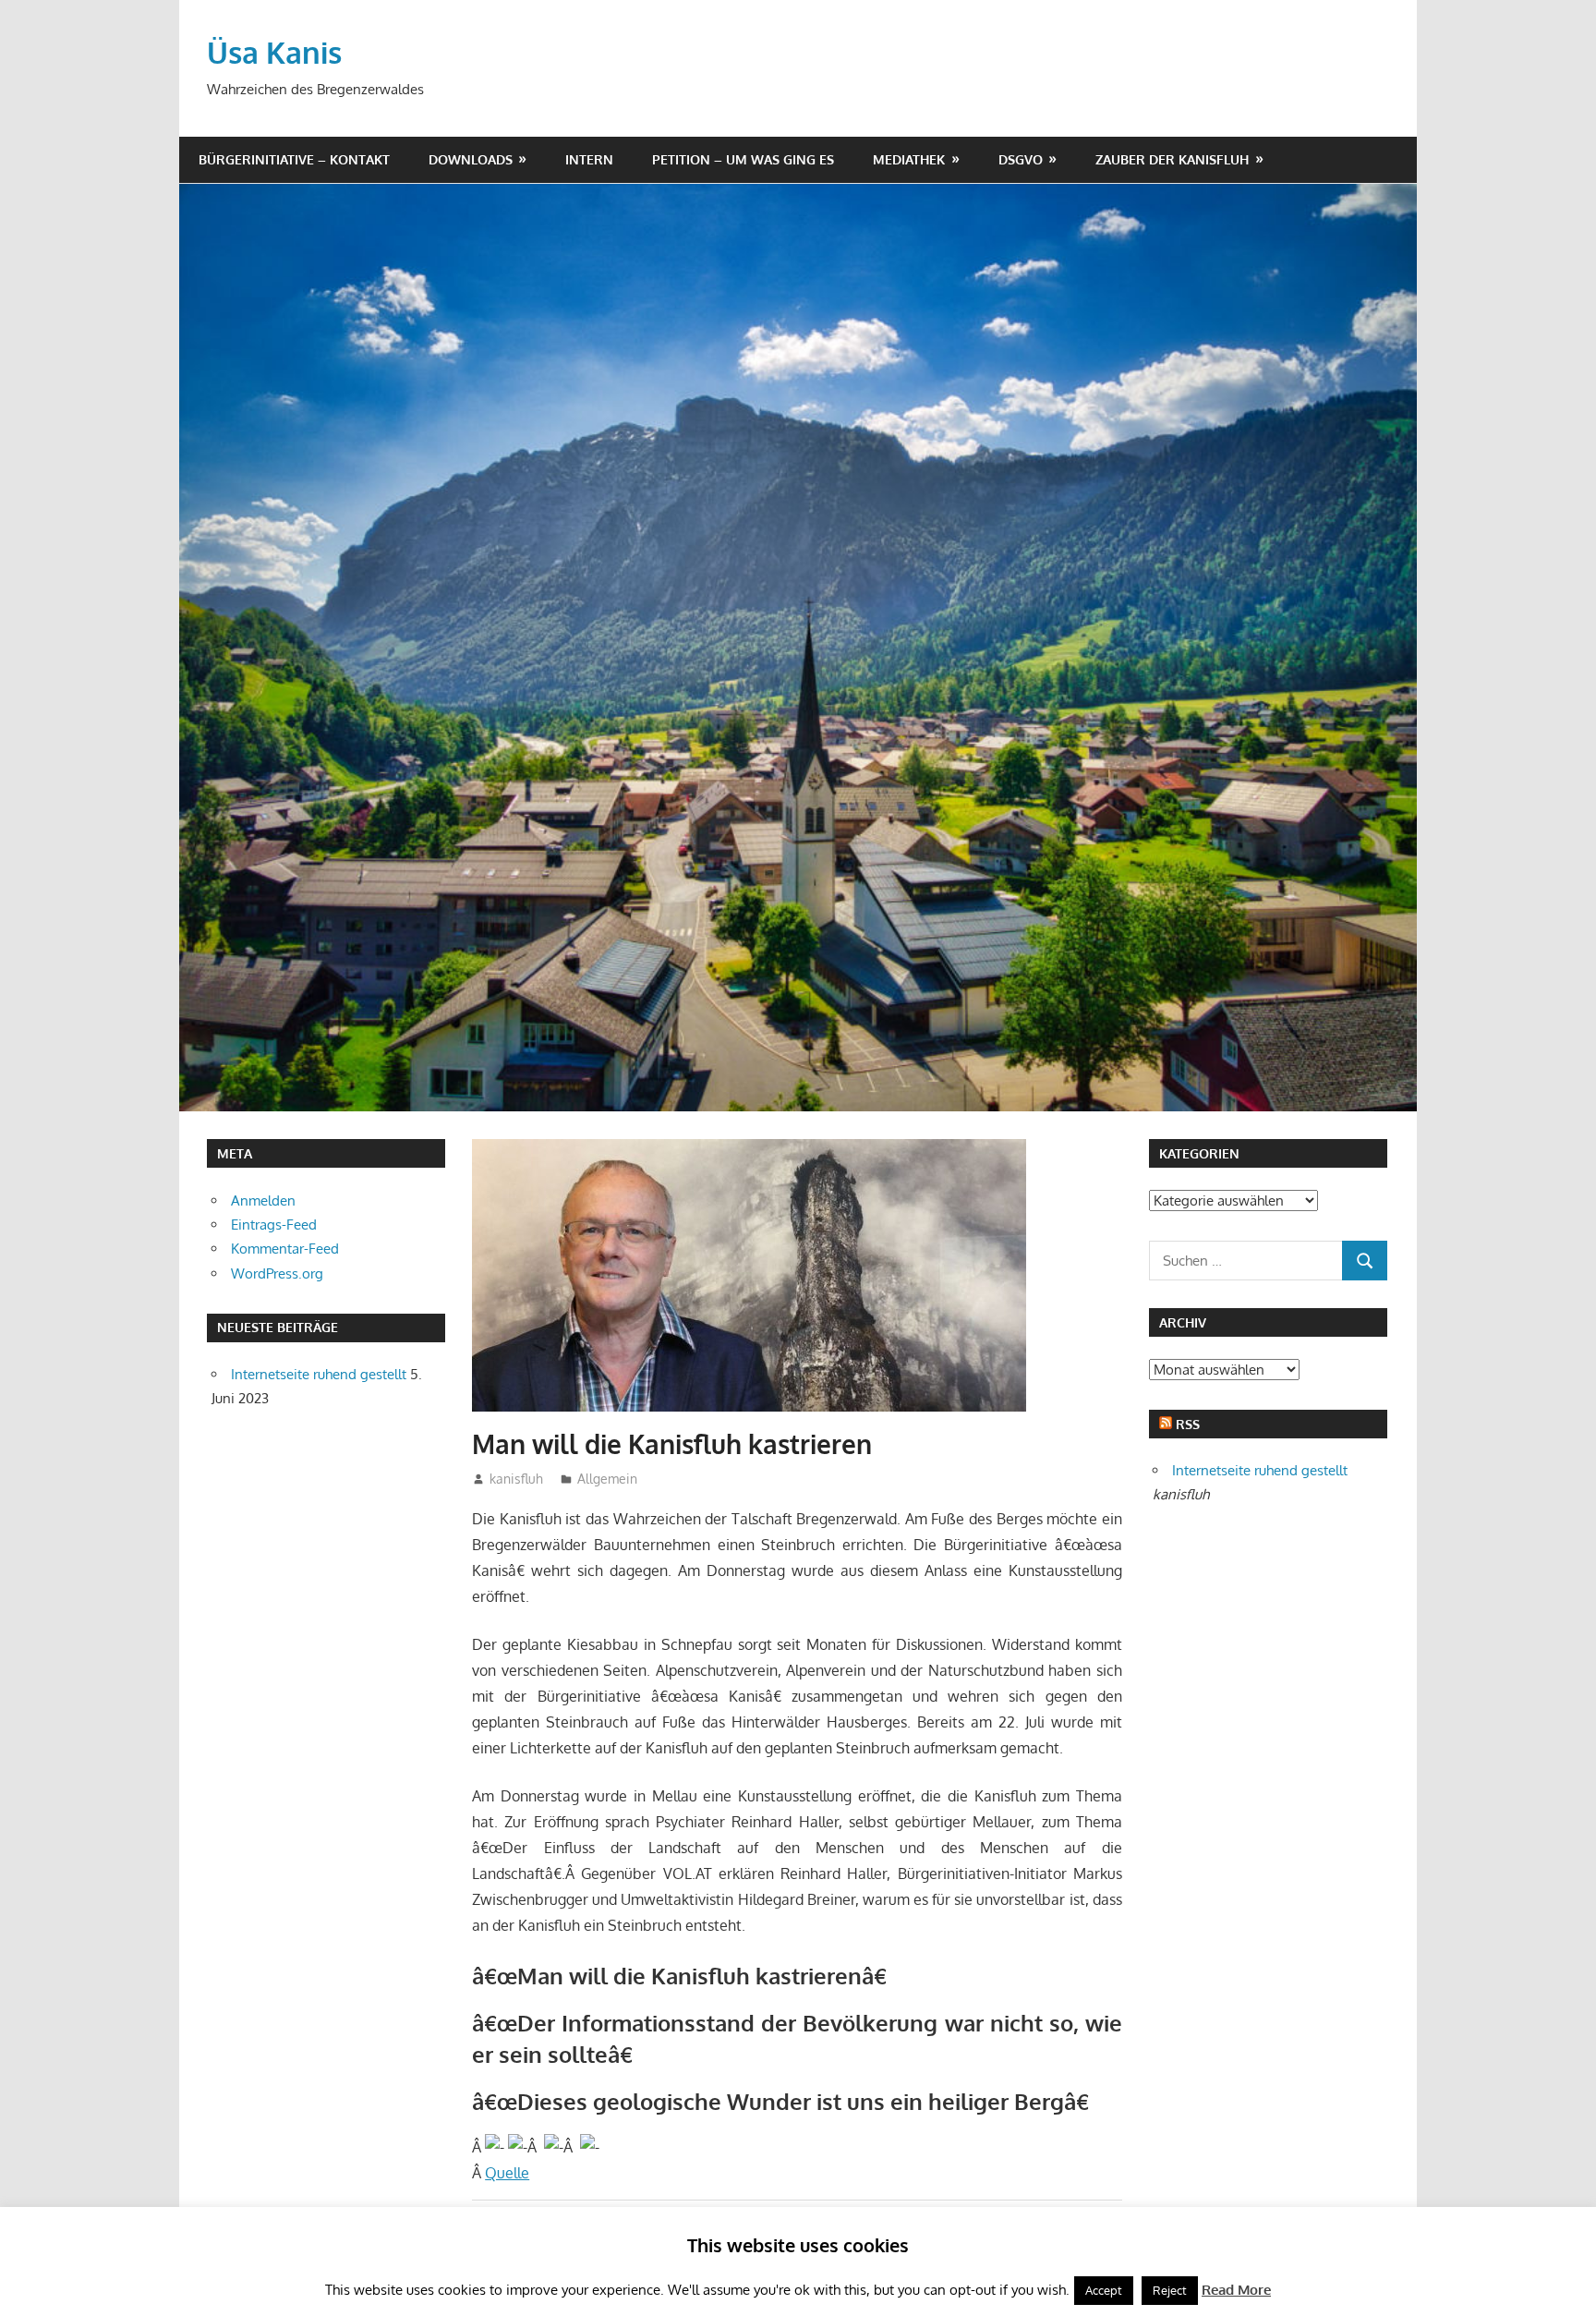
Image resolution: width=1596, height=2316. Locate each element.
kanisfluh (516, 1479)
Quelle (507, 2173)
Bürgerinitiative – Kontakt (294, 159)
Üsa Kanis (274, 52)
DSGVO (1021, 159)
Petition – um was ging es (743, 159)
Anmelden (263, 1200)
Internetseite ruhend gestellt (319, 1374)
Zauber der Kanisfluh (1172, 159)
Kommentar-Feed (285, 1249)
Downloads (471, 159)
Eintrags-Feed (274, 1225)
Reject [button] (1170, 2290)
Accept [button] (1104, 2290)
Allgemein (607, 1479)
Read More (1236, 2290)
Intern (589, 159)
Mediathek (909, 159)
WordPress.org (277, 1273)
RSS (1188, 1424)
